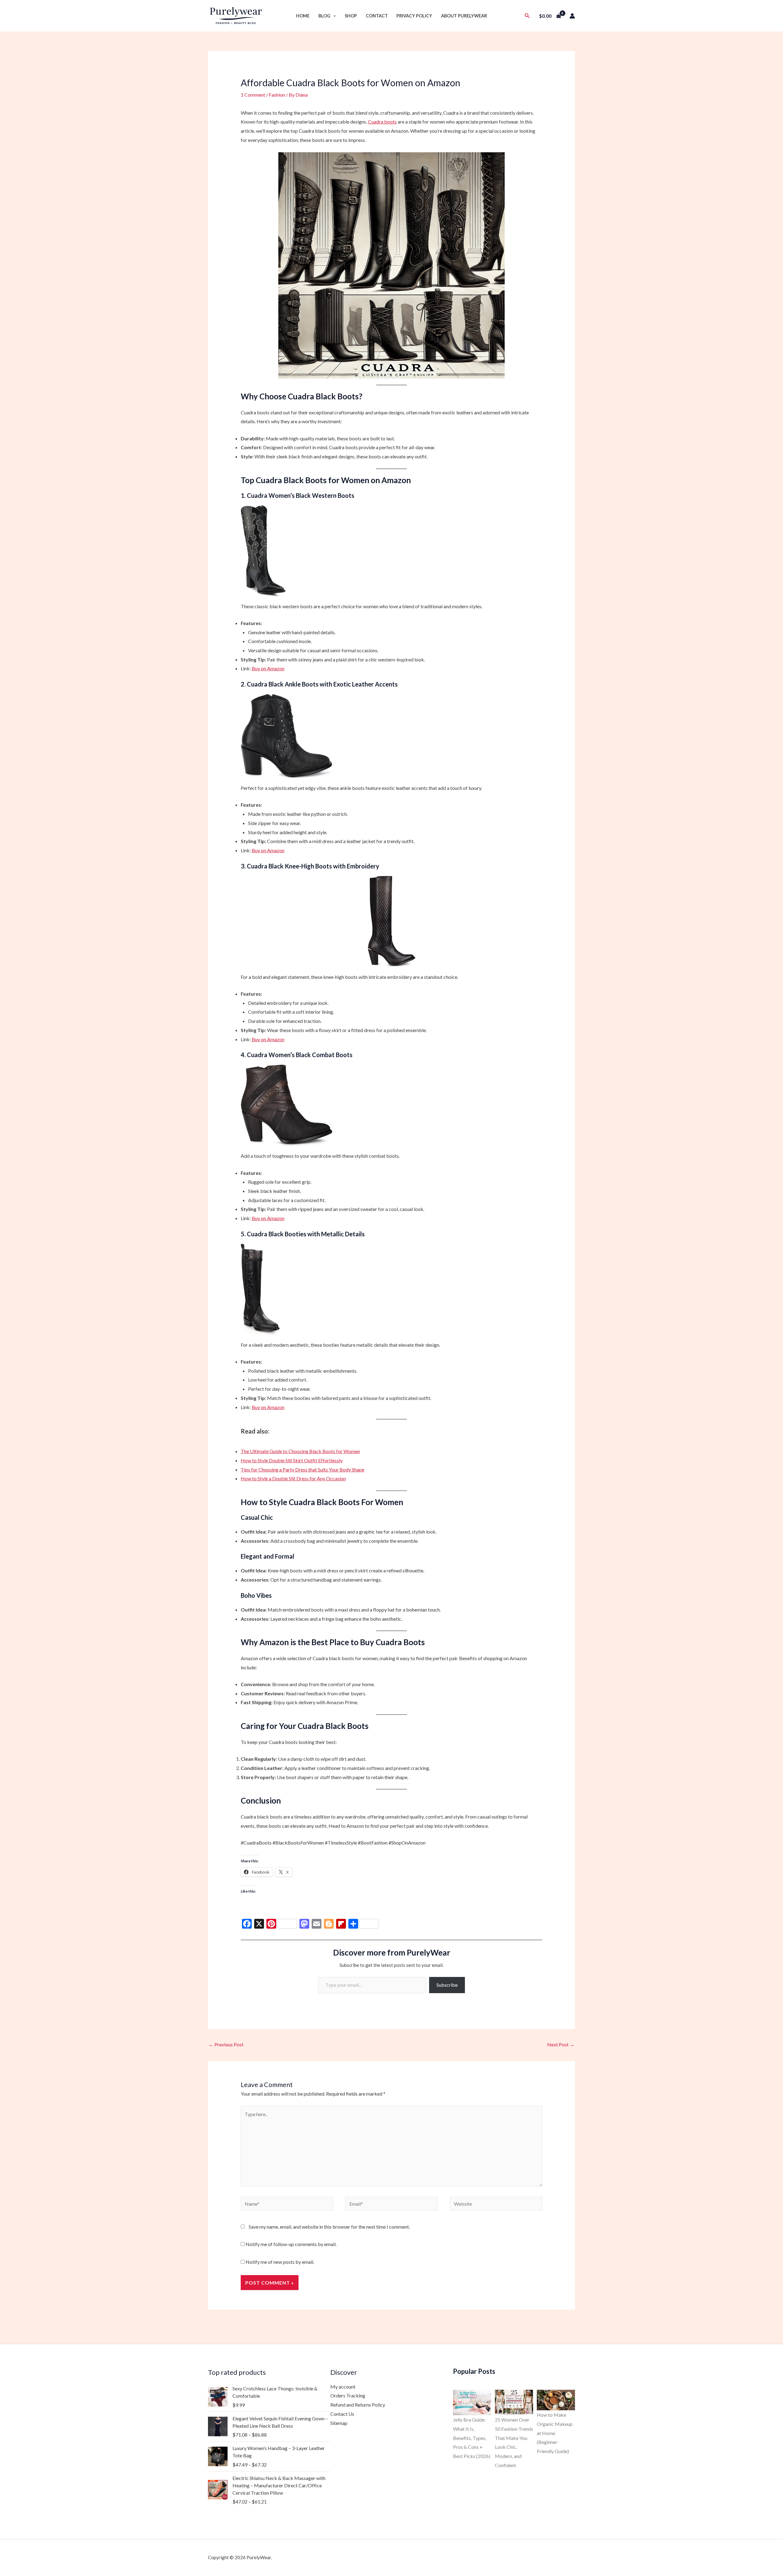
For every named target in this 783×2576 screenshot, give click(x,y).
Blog (324, 16)
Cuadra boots (382, 122)
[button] (333, 16)
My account (343, 2387)
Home (303, 16)
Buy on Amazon (268, 668)
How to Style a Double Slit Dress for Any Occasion (293, 1478)
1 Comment (253, 95)
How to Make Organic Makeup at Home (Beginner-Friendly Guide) (555, 2433)
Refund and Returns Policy (358, 2405)
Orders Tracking (348, 2395)
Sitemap (339, 2423)
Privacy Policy (414, 16)
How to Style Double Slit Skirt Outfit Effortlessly (292, 1460)
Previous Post (226, 2044)
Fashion (277, 95)
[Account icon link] (572, 16)
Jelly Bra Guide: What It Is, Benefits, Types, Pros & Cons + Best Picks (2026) (472, 2438)
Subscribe (447, 1985)
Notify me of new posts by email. (280, 2262)
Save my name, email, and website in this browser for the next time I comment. (329, 2227)
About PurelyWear (464, 16)
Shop (351, 16)
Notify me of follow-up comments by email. (291, 2244)
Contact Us (342, 2414)
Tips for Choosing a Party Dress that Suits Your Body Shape (302, 1469)
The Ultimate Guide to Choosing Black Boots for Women (300, 1451)
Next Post (561, 2044)
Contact (377, 16)
